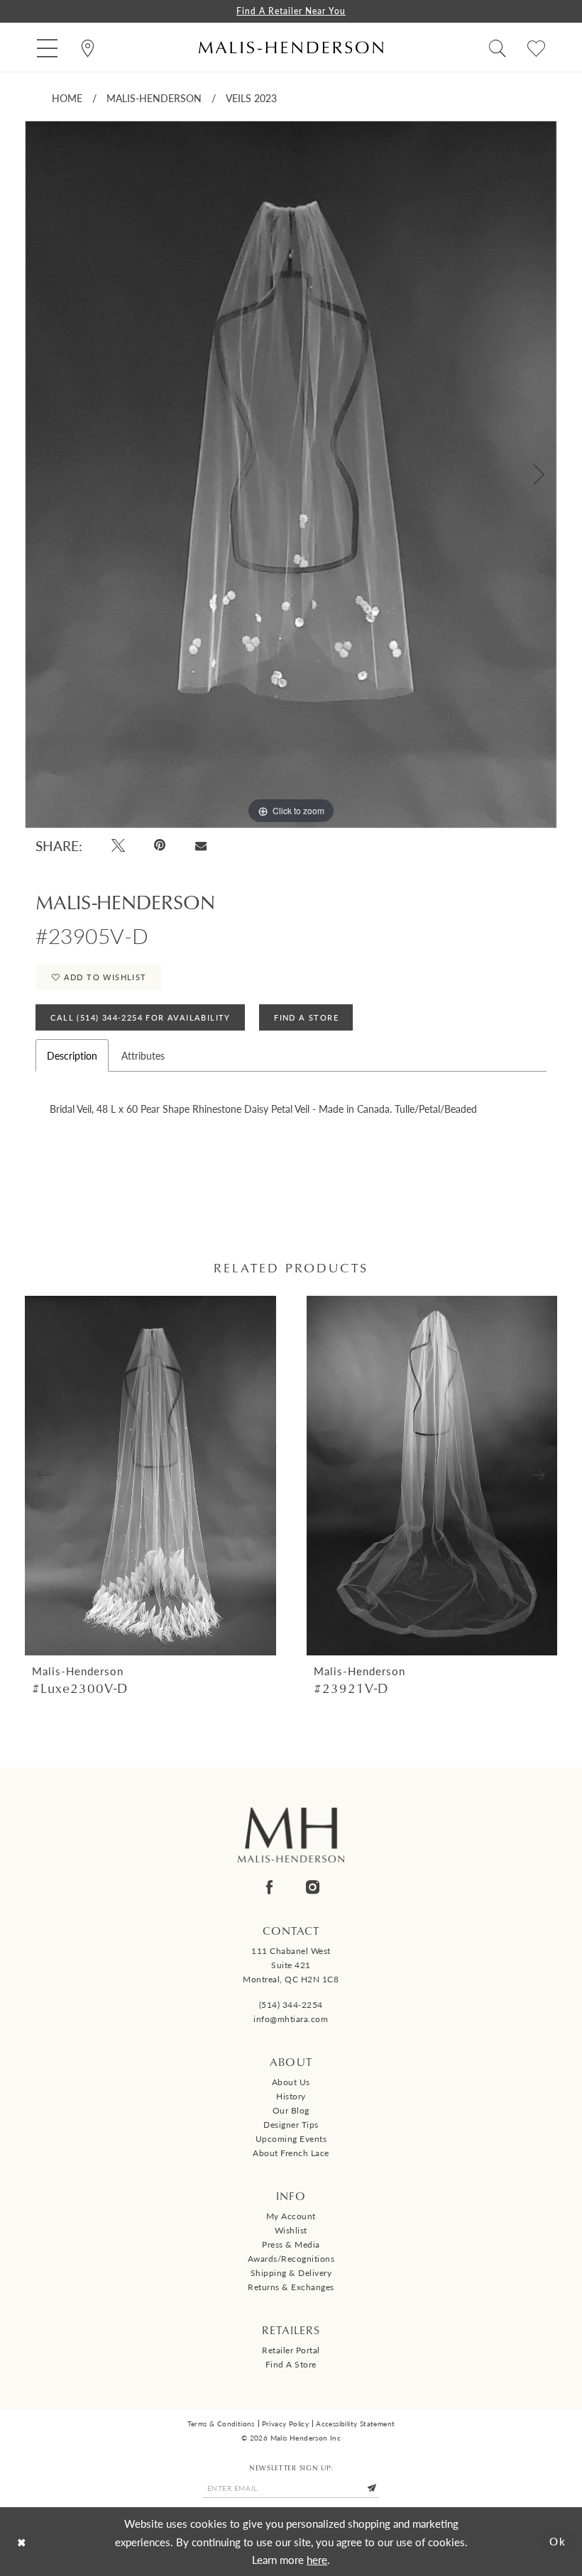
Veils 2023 (251, 98)
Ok (558, 2542)
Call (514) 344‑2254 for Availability (140, 1017)
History (291, 2096)
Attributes (143, 1055)
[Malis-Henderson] (291, 47)
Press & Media (291, 2244)
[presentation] (150, 1476)
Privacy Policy (286, 2424)
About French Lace (291, 2153)
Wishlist (291, 2230)
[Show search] (497, 47)
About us (291, 2082)
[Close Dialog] (22, 2542)
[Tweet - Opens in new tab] (118, 845)
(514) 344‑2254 (291, 2005)
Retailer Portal (291, 2350)
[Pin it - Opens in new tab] (160, 845)
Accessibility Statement (355, 2424)
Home (67, 98)
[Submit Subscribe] (372, 2489)
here (317, 2559)
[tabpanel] (291, 475)
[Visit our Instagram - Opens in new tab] (313, 1887)
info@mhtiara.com (291, 2019)
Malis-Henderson (154, 98)
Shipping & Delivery (291, 2273)
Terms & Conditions (221, 2424)
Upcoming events (291, 2139)
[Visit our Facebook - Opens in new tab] (269, 1887)
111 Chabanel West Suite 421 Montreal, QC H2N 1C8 (291, 1965)
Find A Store (306, 1017)
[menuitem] (47, 47)
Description (72, 1055)
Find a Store (291, 2364)
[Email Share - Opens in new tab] (201, 845)
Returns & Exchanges (291, 2287)
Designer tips (291, 2125)
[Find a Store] (88, 47)
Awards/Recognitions (291, 2259)
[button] (47, 47)
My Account (291, 2216)
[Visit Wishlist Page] (536, 47)
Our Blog (291, 2110)
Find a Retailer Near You (291, 11)
